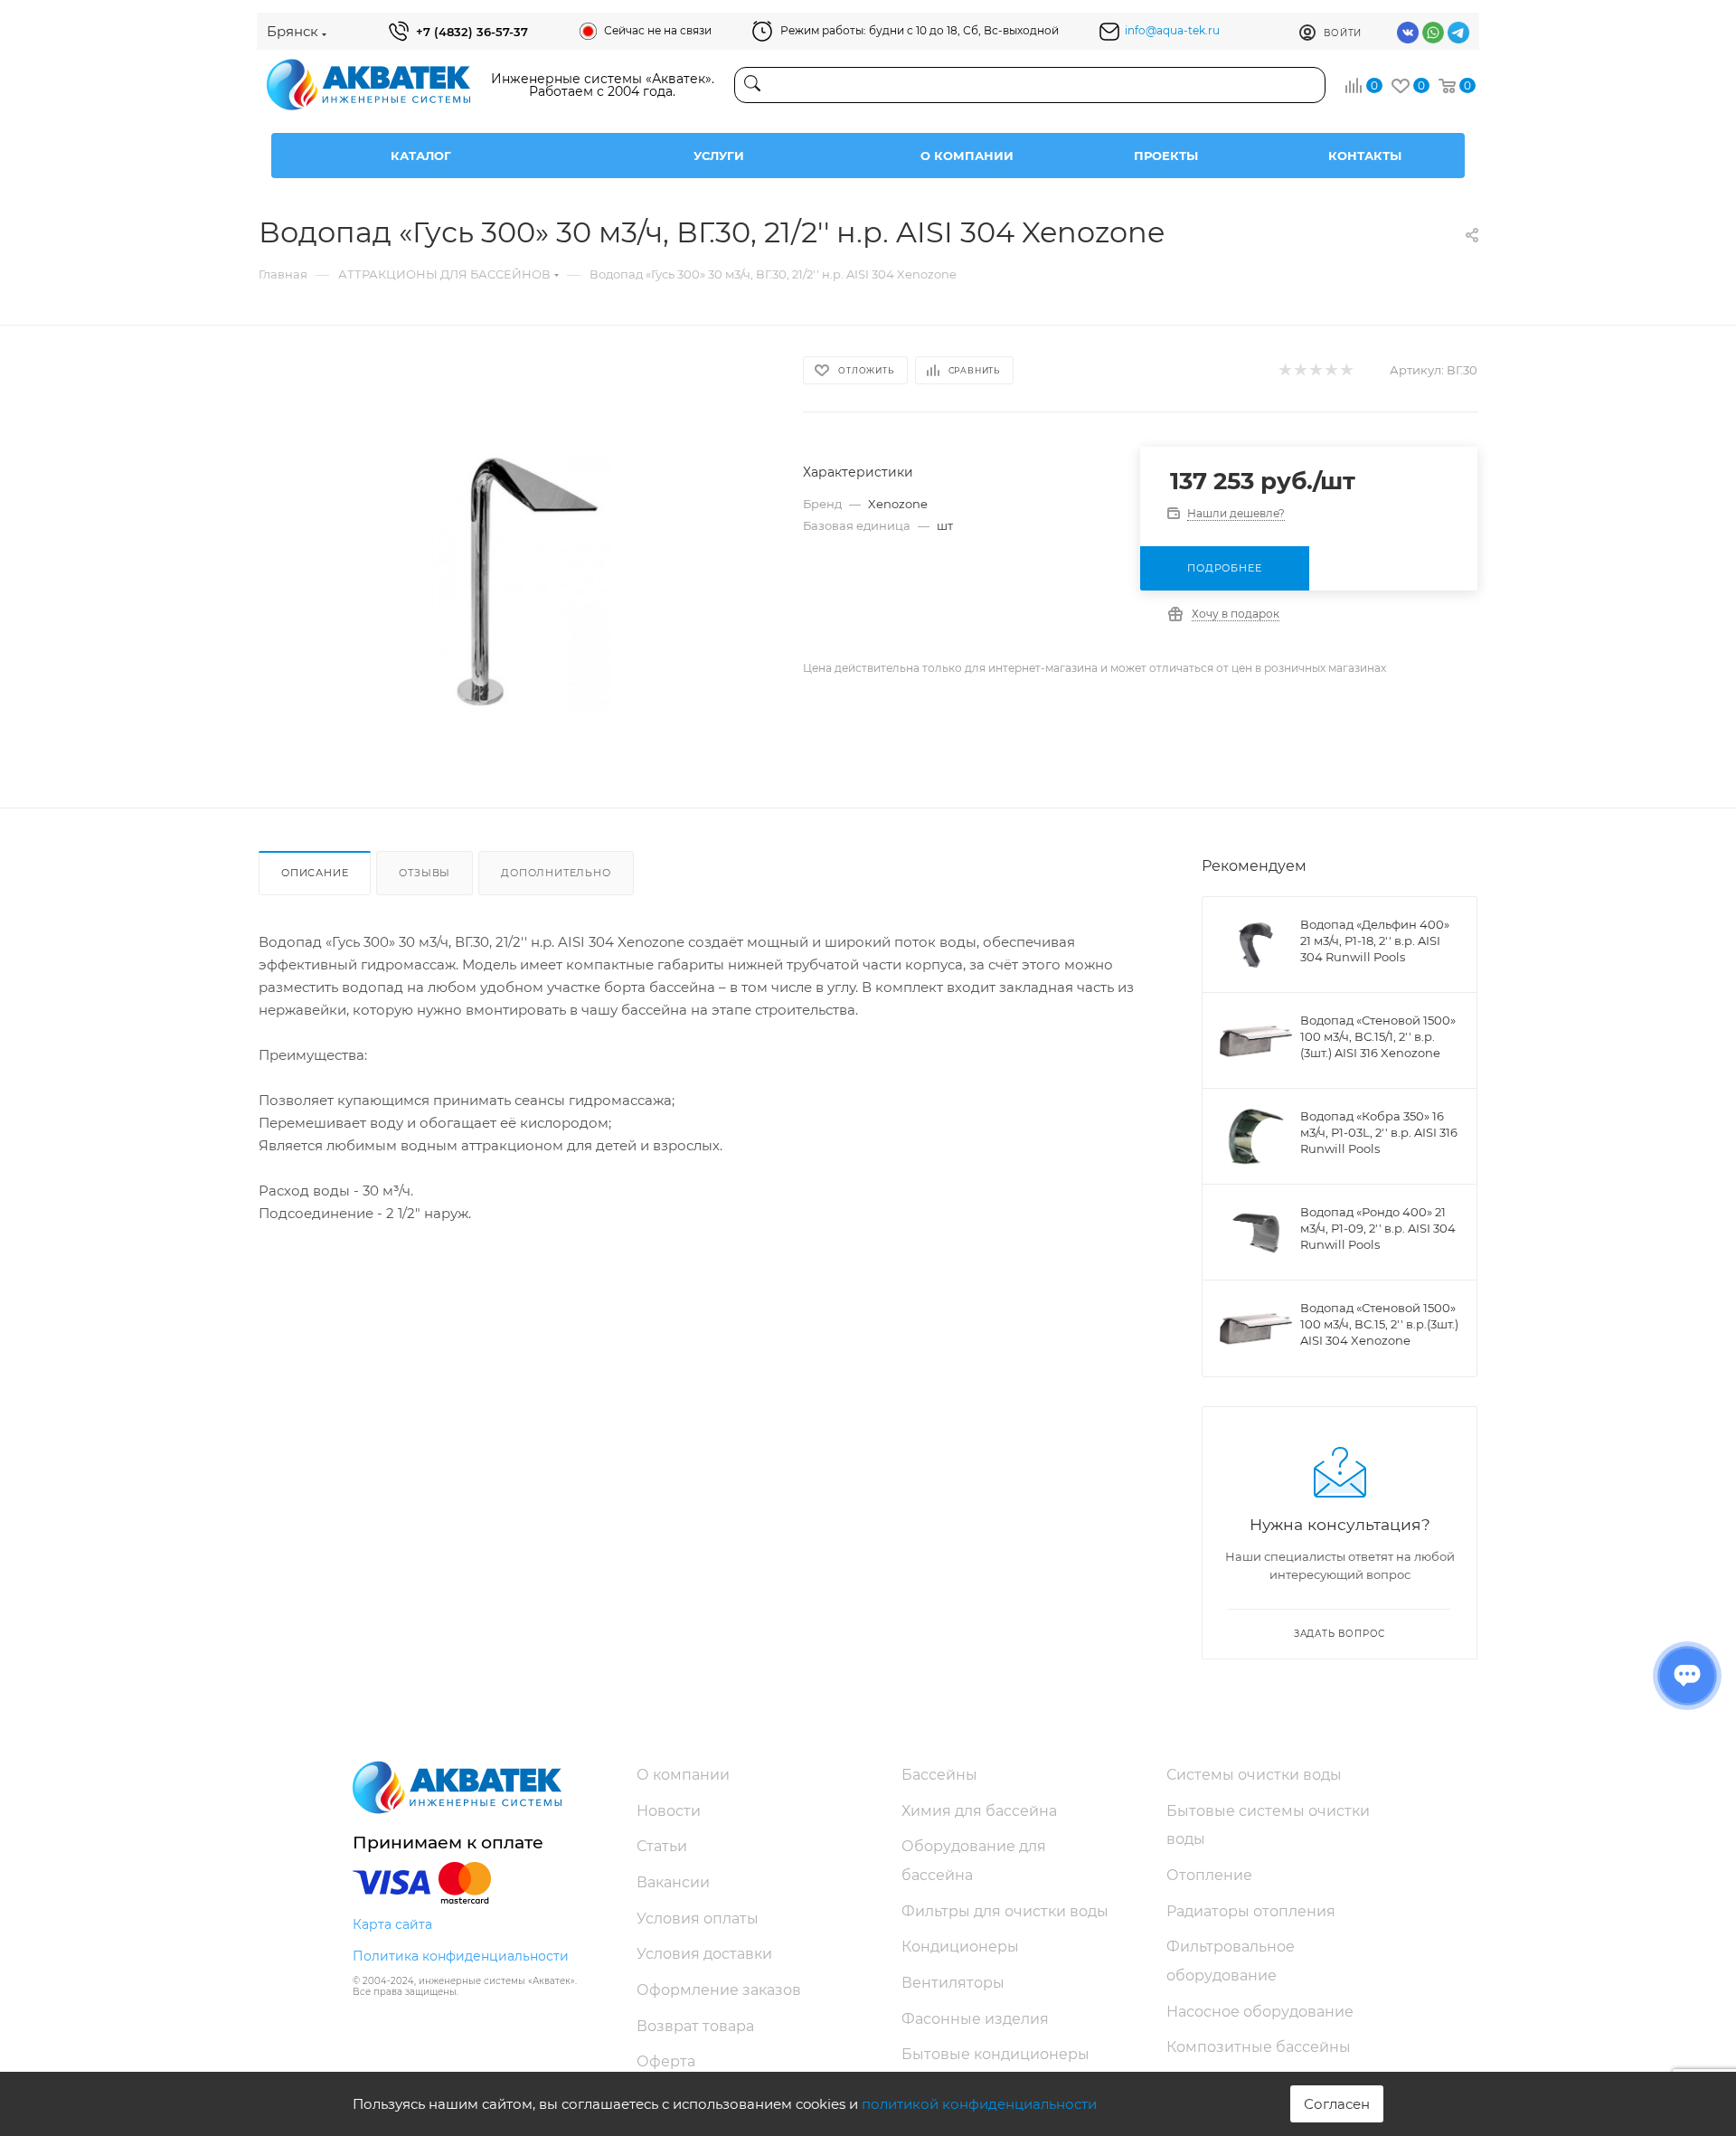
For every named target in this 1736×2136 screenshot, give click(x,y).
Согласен (1337, 2104)
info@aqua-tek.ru (1172, 30)
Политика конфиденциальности (461, 1956)
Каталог (421, 156)
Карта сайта (392, 1924)
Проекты (1166, 156)
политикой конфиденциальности (979, 2104)
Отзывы (425, 873)
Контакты (1365, 156)
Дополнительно (556, 873)
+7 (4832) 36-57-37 (472, 32)
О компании (967, 156)
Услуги (719, 156)
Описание (315, 873)
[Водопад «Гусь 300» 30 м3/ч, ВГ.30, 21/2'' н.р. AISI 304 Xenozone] (515, 582)
